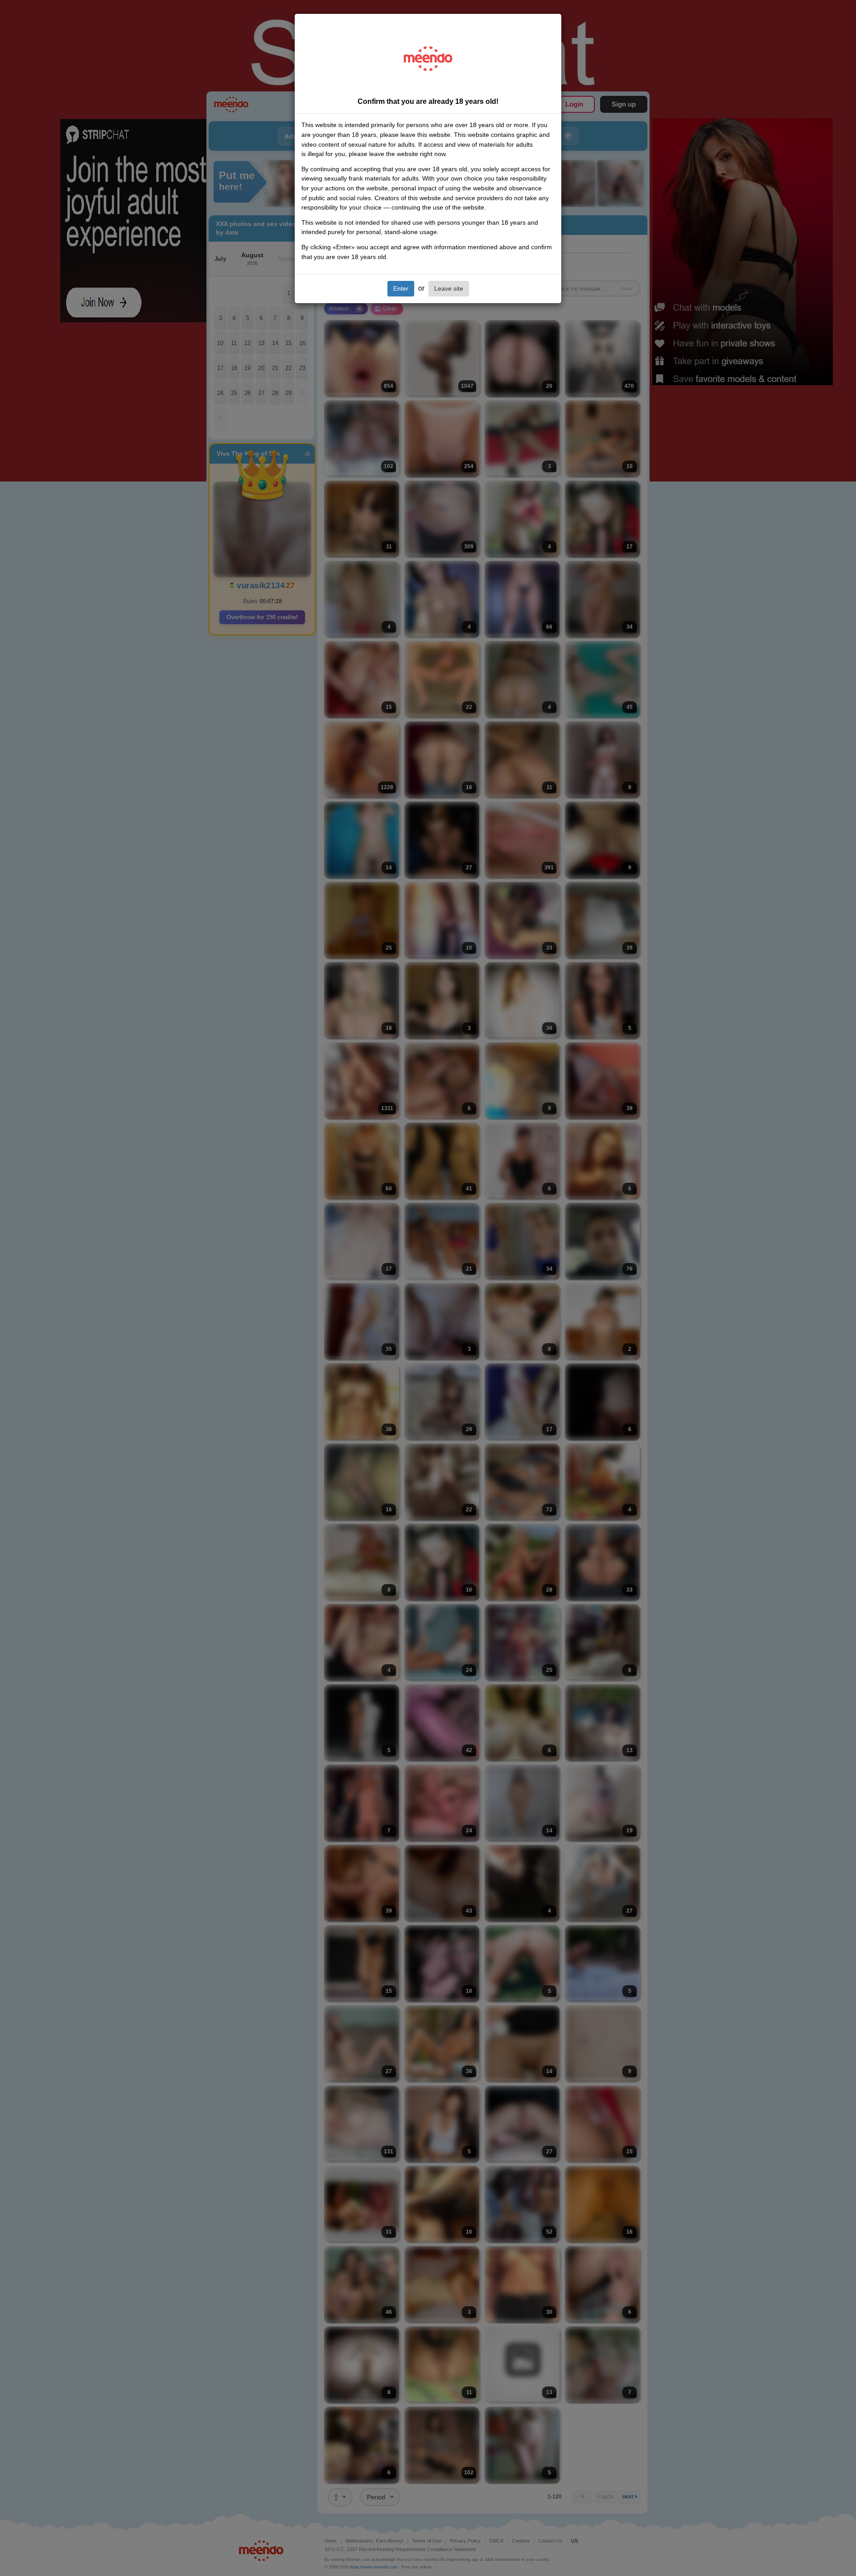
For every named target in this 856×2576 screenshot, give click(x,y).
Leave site (449, 288)
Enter (401, 288)
